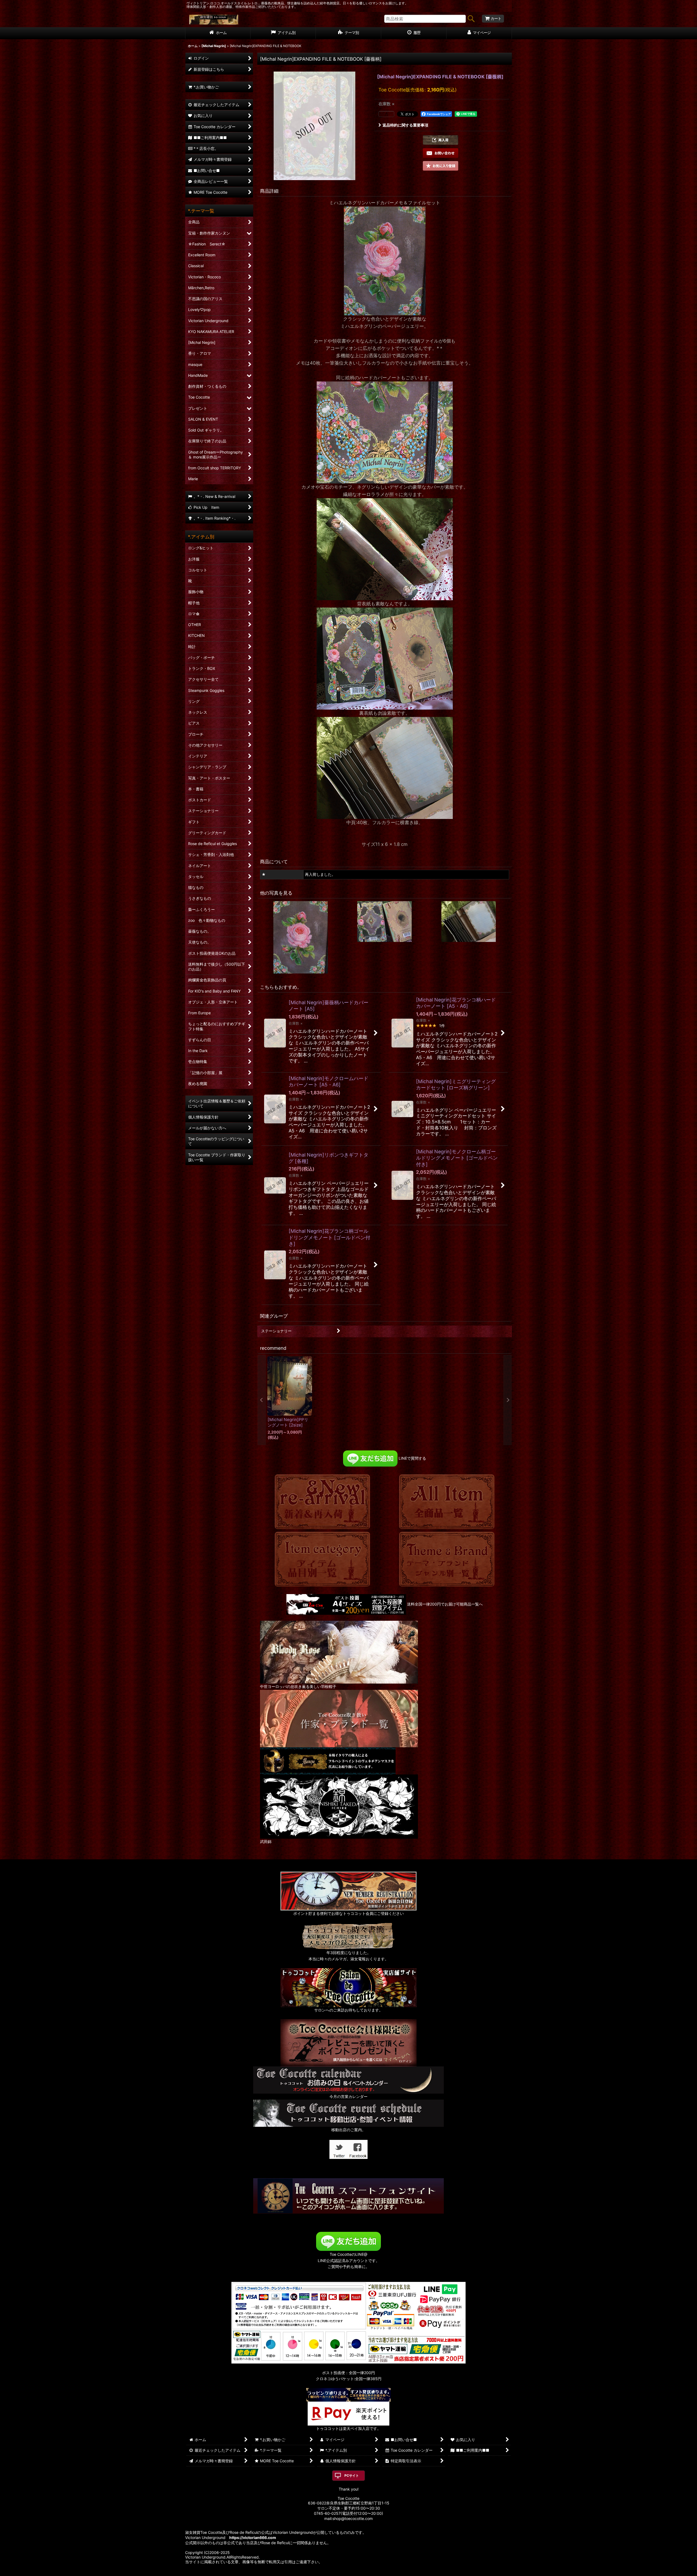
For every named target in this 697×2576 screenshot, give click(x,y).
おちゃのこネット (340, 2572)
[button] (441, 140)
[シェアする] (386, 114)
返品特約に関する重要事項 (405, 125)
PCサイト (352, 2475)
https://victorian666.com (253, 2538)
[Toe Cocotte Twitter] (339, 2149)
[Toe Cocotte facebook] (358, 2149)
